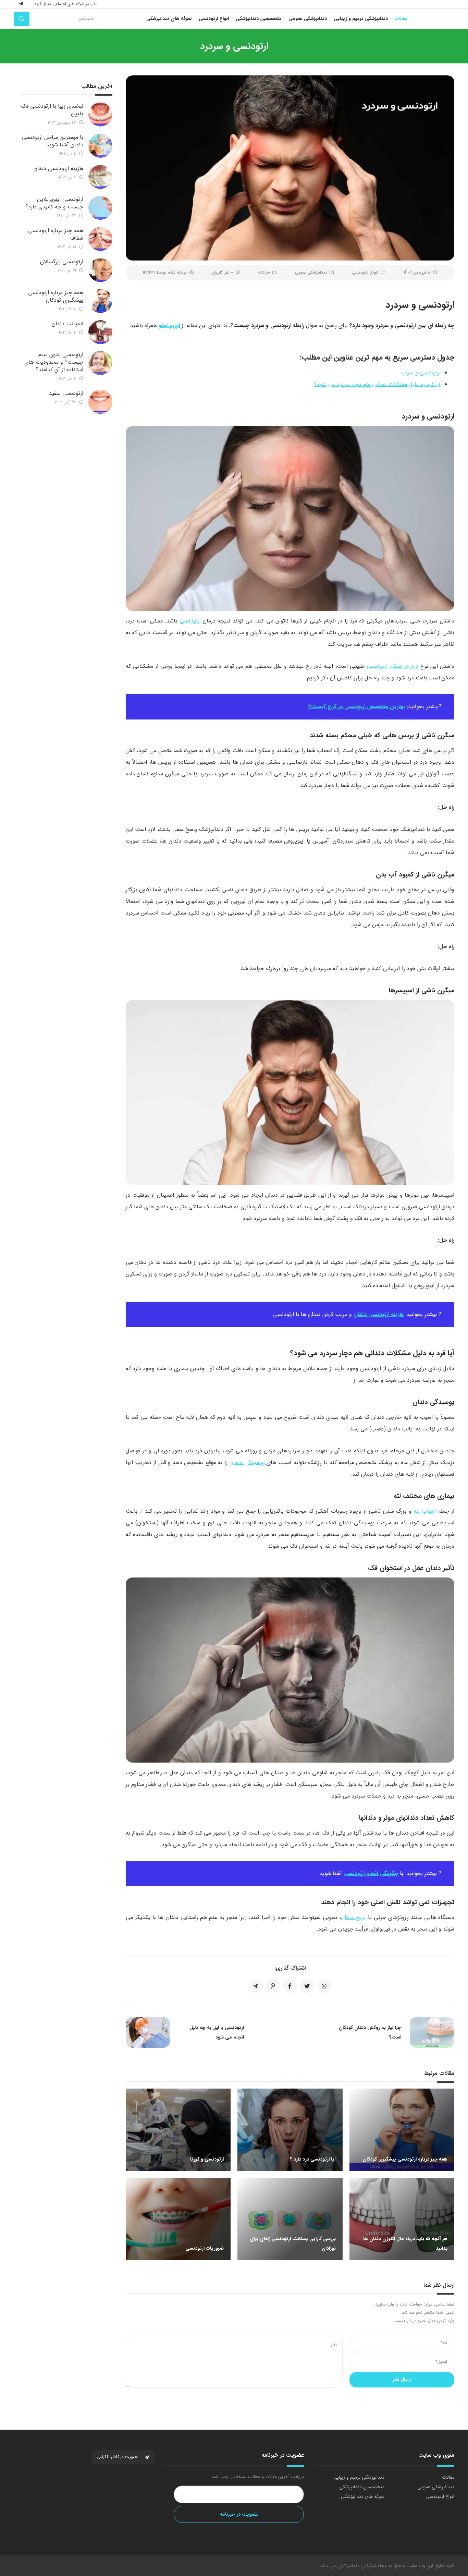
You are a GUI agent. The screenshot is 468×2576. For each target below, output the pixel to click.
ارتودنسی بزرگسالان (62, 262)
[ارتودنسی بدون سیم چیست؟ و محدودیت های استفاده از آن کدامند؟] (100, 363)
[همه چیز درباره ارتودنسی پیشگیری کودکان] (100, 301)
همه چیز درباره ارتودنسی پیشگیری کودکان (56, 296)
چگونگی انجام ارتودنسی (371, 1873)
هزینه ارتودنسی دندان (379, 1314)
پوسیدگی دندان (248, 1462)
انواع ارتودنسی (365, 272)
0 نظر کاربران (222, 272)
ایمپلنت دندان (67, 324)
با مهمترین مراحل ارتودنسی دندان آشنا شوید (52, 141)
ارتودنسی (190, 621)
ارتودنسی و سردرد (420, 373)
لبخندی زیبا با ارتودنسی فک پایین (52, 110)
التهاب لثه (425, 1511)
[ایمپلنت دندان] (100, 332)
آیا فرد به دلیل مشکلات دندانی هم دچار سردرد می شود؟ (377, 384)
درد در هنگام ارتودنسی (392, 666)
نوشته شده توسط (165, 272)
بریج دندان (353, 1917)
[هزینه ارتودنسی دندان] (100, 177)
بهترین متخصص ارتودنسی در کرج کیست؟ (357, 707)
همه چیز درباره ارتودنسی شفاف (56, 234)
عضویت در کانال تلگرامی (118, 2457)
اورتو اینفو (169, 325)
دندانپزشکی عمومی (311, 272)
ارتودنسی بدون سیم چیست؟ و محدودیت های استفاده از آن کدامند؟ (54, 362)
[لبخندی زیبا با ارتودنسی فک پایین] (100, 114)
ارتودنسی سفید (66, 393)
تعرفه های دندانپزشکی (363, 2496)
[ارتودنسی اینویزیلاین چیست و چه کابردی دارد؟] (100, 208)
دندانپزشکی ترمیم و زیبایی (359, 2477)
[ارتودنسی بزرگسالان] (100, 270)
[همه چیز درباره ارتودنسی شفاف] (100, 239)
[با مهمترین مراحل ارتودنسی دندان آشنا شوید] (100, 146)
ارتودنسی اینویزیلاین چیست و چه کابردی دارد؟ (54, 203)
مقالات (264, 272)
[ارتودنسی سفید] (100, 402)
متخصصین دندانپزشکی (362, 2487)
